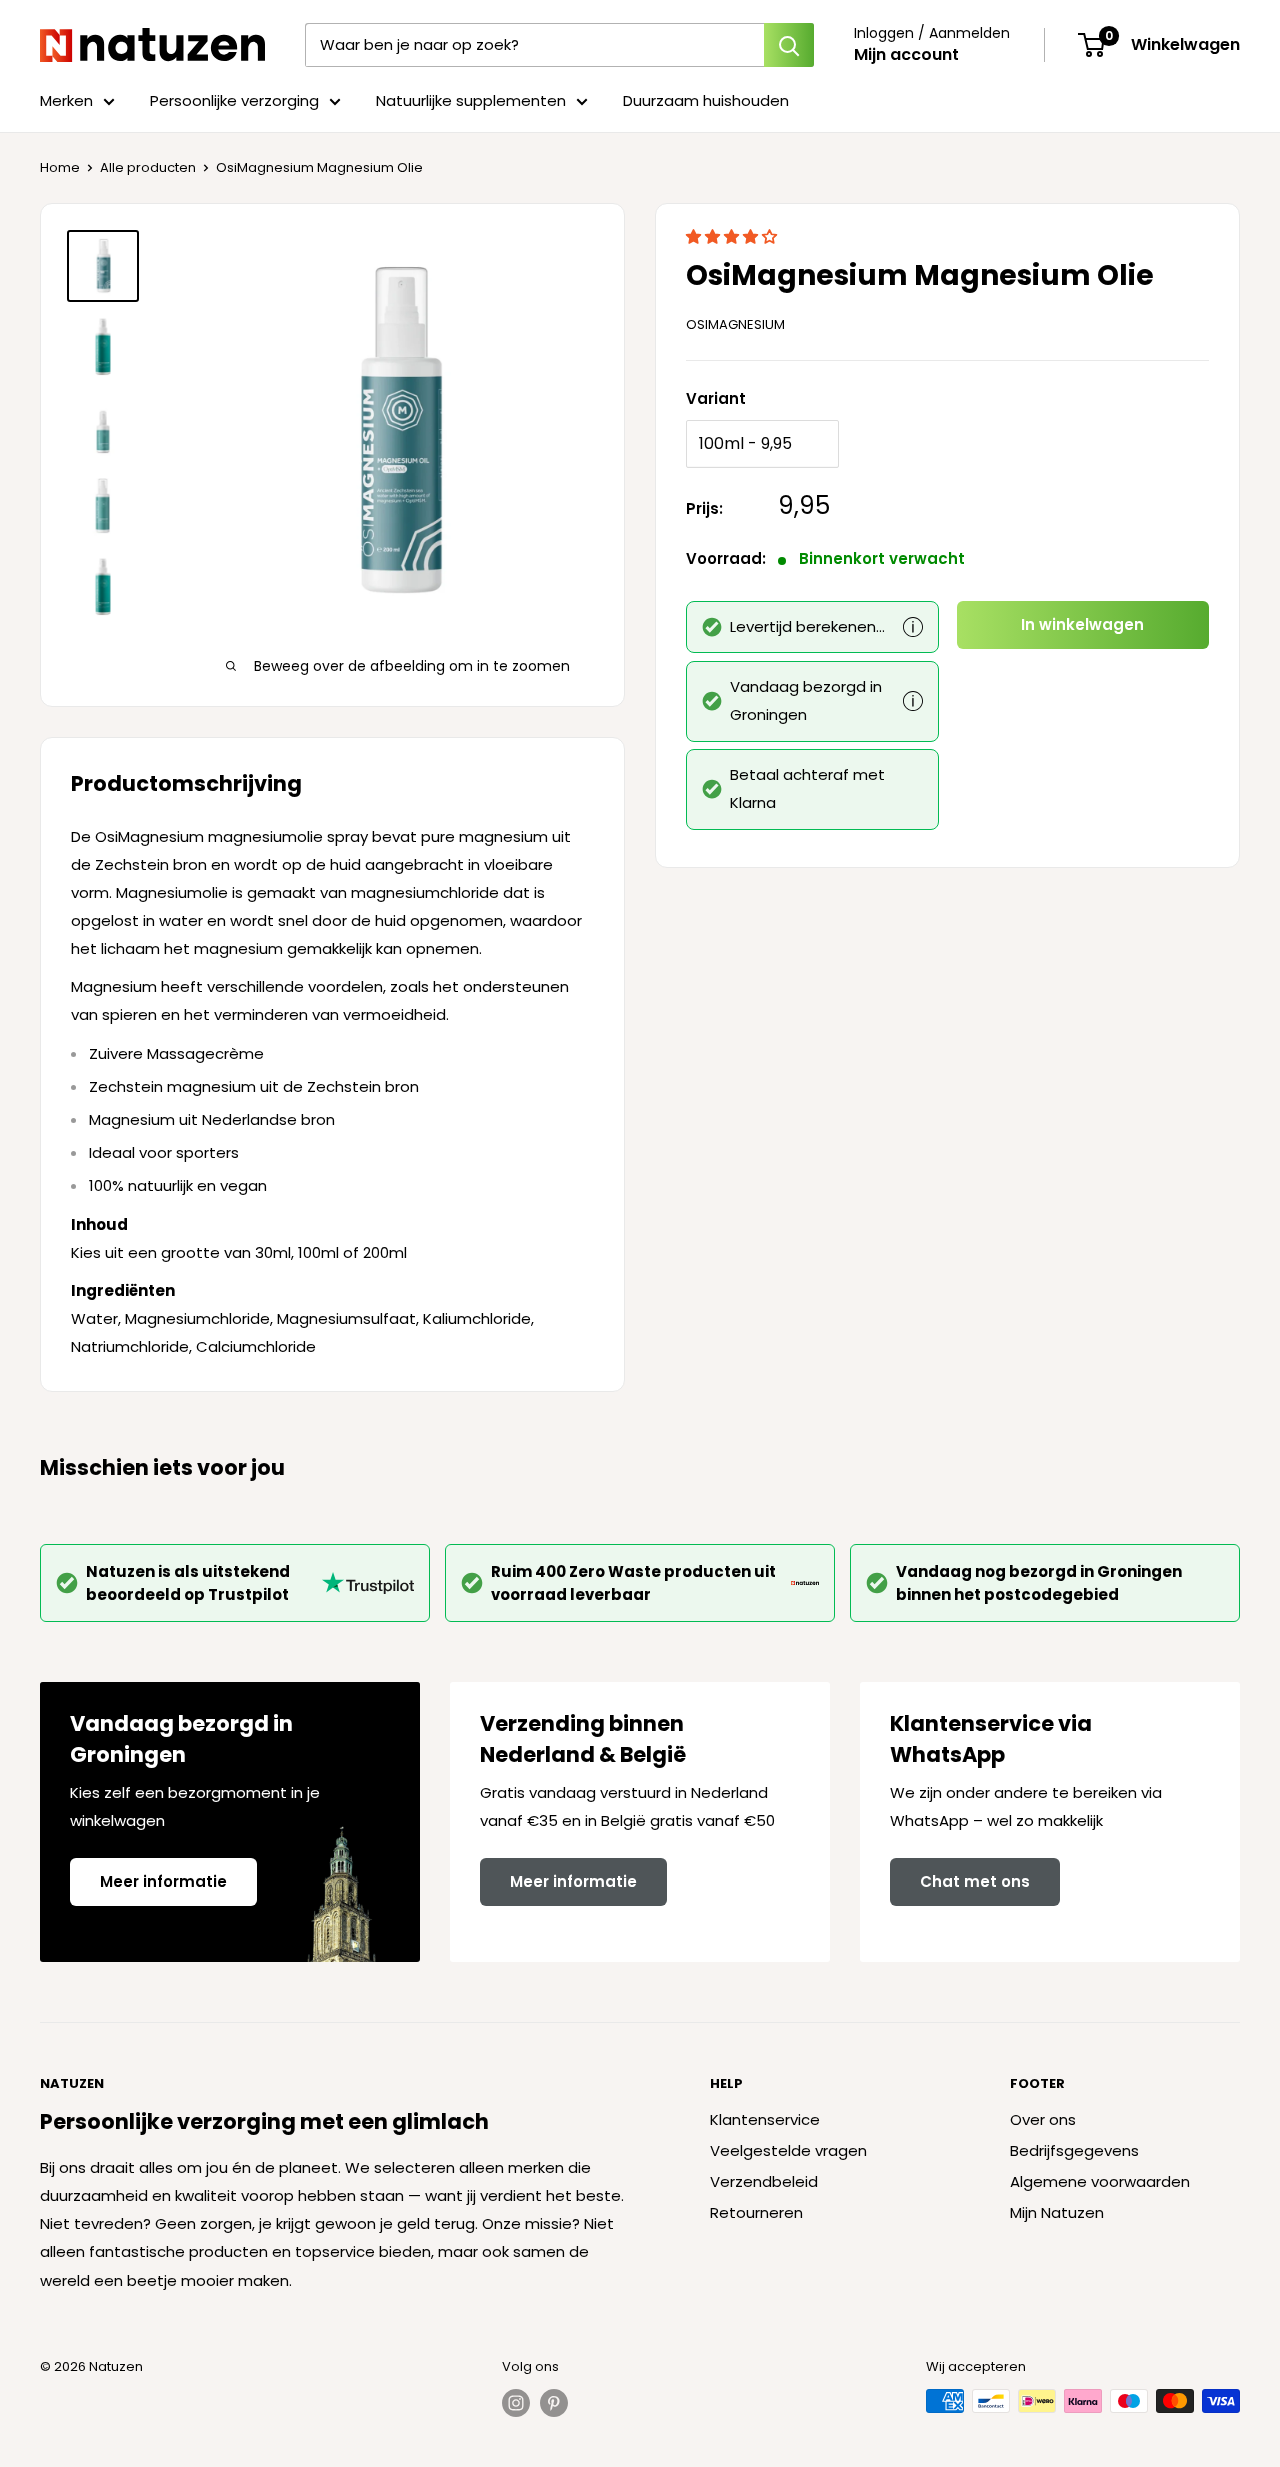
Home (60, 167)
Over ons (1043, 2119)
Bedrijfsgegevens (1074, 2150)
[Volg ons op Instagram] (516, 2403)
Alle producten (148, 167)
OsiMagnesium (735, 324)
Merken (66, 100)
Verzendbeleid (764, 2181)
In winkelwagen (1082, 624)
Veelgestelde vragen (788, 2150)
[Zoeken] (789, 45)
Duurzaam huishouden (706, 100)
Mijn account (906, 54)
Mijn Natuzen (1057, 2212)
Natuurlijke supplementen (471, 100)
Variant (716, 398)
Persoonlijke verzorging (234, 100)
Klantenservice (765, 2119)
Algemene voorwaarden (1100, 2181)
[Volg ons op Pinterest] (554, 2403)
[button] (733, 236)
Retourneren (756, 2212)
